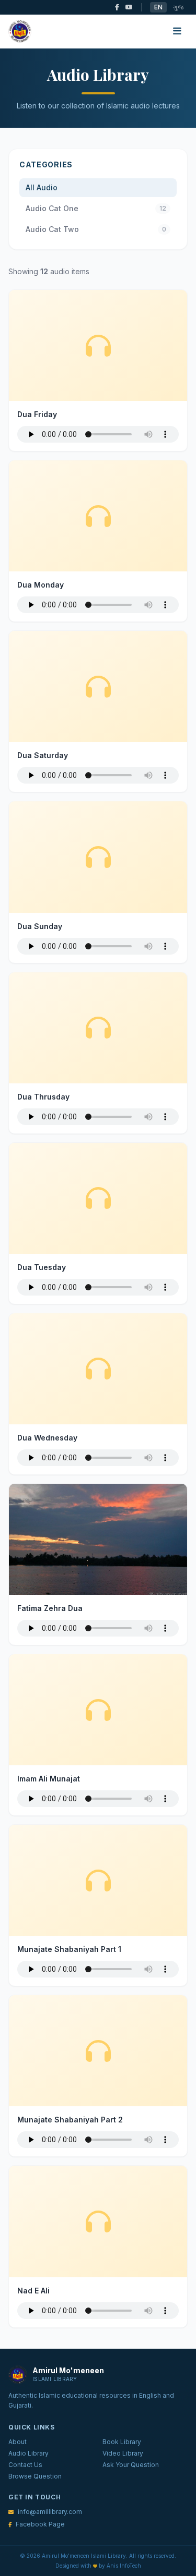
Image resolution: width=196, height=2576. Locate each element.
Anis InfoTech (124, 2566)
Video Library (123, 2453)
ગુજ (178, 7)
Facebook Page (40, 2524)
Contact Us (25, 2465)
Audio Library (28, 2453)
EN (158, 7)
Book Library (122, 2442)
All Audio (42, 187)
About (18, 2442)
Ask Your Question (131, 2465)
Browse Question (35, 2476)
